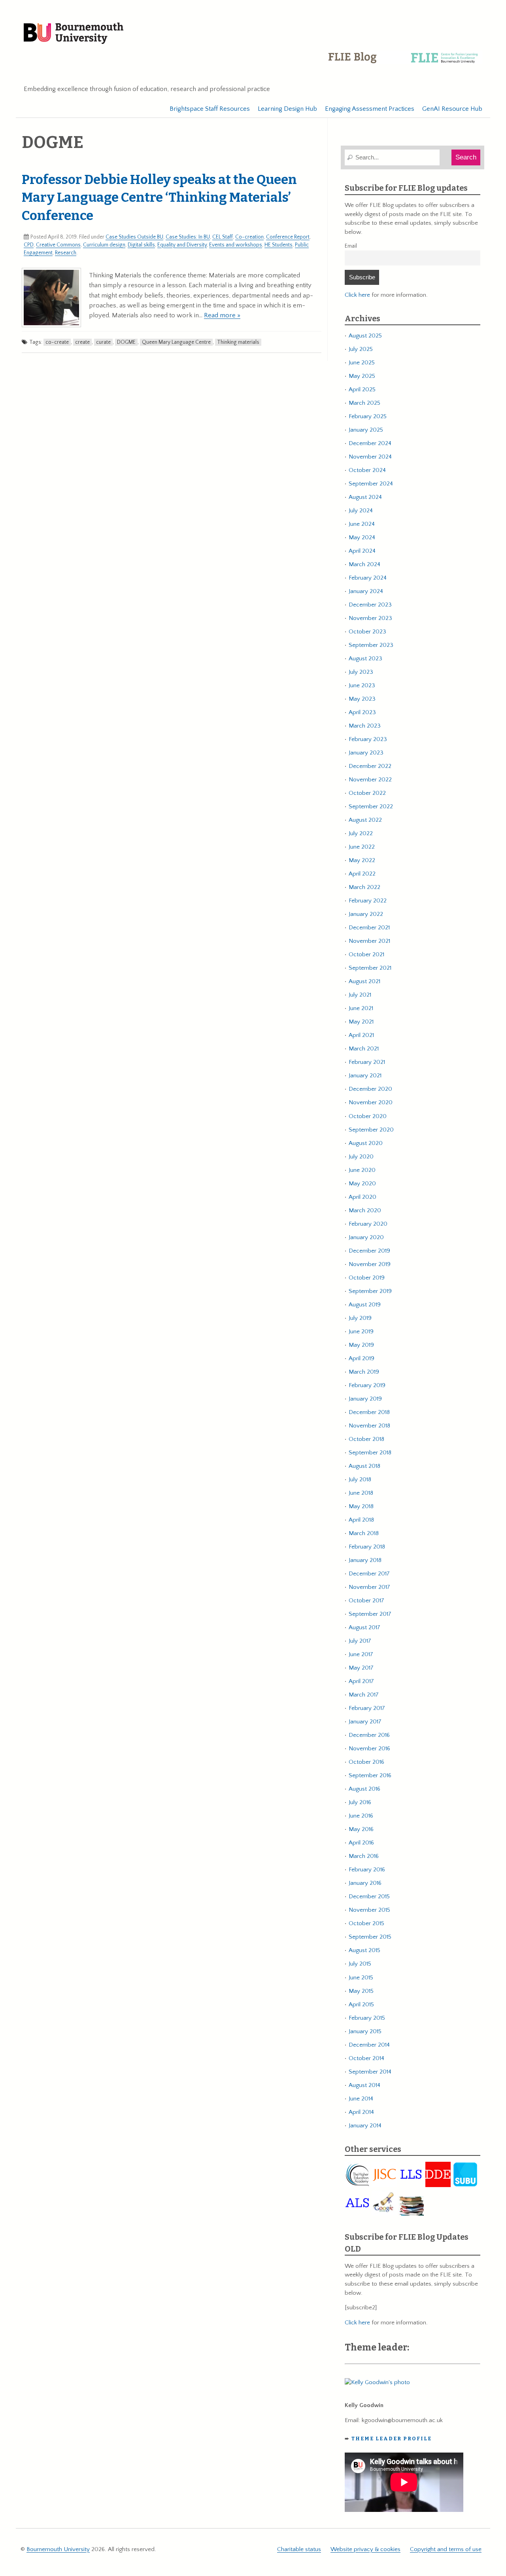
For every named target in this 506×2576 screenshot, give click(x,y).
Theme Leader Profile (392, 2439)
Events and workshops (236, 245)
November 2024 (370, 457)
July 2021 (360, 995)
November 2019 (370, 1264)
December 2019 (369, 1251)
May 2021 (361, 1022)
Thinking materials (238, 342)
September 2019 (370, 1291)
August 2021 (364, 981)
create (82, 342)
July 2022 (361, 833)
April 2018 (361, 1520)
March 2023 (365, 726)
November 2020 (371, 1102)
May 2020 (362, 1184)
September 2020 (371, 1130)
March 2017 (364, 1695)
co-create (57, 342)
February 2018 (367, 1547)
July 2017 (360, 1641)
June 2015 (361, 1978)
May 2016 (361, 1829)
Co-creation (249, 237)
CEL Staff (223, 237)
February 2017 (367, 1708)
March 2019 (364, 1372)
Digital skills (141, 245)
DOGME (126, 342)
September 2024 (371, 484)
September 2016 (370, 1775)
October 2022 (367, 793)
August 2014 (364, 2085)
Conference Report (288, 237)
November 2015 (369, 1910)
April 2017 (361, 1681)
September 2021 (370, 968)
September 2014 (370, 2072)
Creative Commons (58, 245)
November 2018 (369, 1426)
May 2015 (361, 1991)
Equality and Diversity (182, 245)
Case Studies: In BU (188, 237)
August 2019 (365, 1305)
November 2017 (369, 1587)
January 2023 (366, 753)
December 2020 (370, 1089)
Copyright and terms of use (446, 2549)
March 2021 (364, 1049)
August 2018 (364, 1466)
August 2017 (364, 1627)
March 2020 (365, 1210)
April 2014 (361, 2112)
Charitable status (299, 2549)
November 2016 (369, 1749)
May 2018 (361, 1506)
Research (66, 253)
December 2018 (369, 1412)
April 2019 (362, 1358)
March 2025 (364, 403)
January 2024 (366, 591)
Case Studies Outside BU (134, 237)
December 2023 (370, 605)
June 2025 (362, 363)
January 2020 (366, 1237)
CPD (29, 245)
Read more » (222, 315)
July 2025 (361, 349)
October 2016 (366, 1762)
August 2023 (365, 659)
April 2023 (362, 712)
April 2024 (362, 551)
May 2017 (361, 1668)
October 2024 (367, 470)
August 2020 (366, 1143)
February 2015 (367, 2018)
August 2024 (365, 497)
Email (351, 246)
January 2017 (365, 1722)
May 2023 (362, 699)
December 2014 (369, 2045)
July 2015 (360, 1964)
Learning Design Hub (287, 109)
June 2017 (361, 1654)
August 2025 (365, 336)
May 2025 (362, 376)
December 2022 (370, 766)
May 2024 (362, 537)
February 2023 (368, 739)
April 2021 (361, 1035)
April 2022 (362, 874)
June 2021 (361, 1008)
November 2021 (369, 941)
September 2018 (370, 1453)
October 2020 (368, 1116)
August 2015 (364, 1950)
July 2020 (361, 1157)
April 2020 (363, 1197)
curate (103, 342)
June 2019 (361, 1332)
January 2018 (365, 1560)
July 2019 (360, 1318)
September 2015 (370, 1937)
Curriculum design (104, 245)
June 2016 (361, 1816)
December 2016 (369, 1735)
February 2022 (368, 901)
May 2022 (362, 860)
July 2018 (360, 1479)
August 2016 (364, 1789)
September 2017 (370, 1614)
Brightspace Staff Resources (210, 109)
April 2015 (361, 2005)
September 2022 (371, 807)
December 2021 (369, 928)
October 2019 (367, 1278)
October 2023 (367, 632)
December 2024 (370, 443)
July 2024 (361, 511)
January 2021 (365, 1076)
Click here (357, 295)
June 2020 (362, 1170)
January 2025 (366, 430)
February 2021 (367, 1062)
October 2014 (366, 2058)
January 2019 (365, 1399)
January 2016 (365, 1883)
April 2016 (361, 1843)
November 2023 (370, 618)
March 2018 (364, 1533)
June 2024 (362, 524)
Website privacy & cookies (365, 2549)
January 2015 (365, 2031)
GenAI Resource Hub (452, 109)
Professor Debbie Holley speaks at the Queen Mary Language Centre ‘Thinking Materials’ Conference (159, 198)
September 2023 (371, 645)
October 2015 (366, 1923)
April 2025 (362, 390)
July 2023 (361, 672)
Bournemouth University (74, 34)
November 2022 (370, 780)
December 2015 (369, 1896)
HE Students (278, 245)
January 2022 (366, 914)
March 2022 (364, 887)
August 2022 (365, 820)
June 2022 (362, 847)
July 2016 (360, 1802)
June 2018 (361, 1493)
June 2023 (362, 685)
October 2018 (366, 1439)
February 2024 (368, 578)
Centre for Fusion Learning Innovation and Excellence (405, 63)
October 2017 (366, 1601)
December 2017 (369, 1574)
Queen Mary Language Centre (176, 342)
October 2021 (366, 954)
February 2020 (368, 1224)
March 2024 (364, 564)
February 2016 (367, 1870)
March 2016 (364, 1856)
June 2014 (361, 2099)
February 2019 (367, 1385)
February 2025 (368, 416)
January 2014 (365, 2126)
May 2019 (361, 1345)
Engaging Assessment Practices (370, 109)
